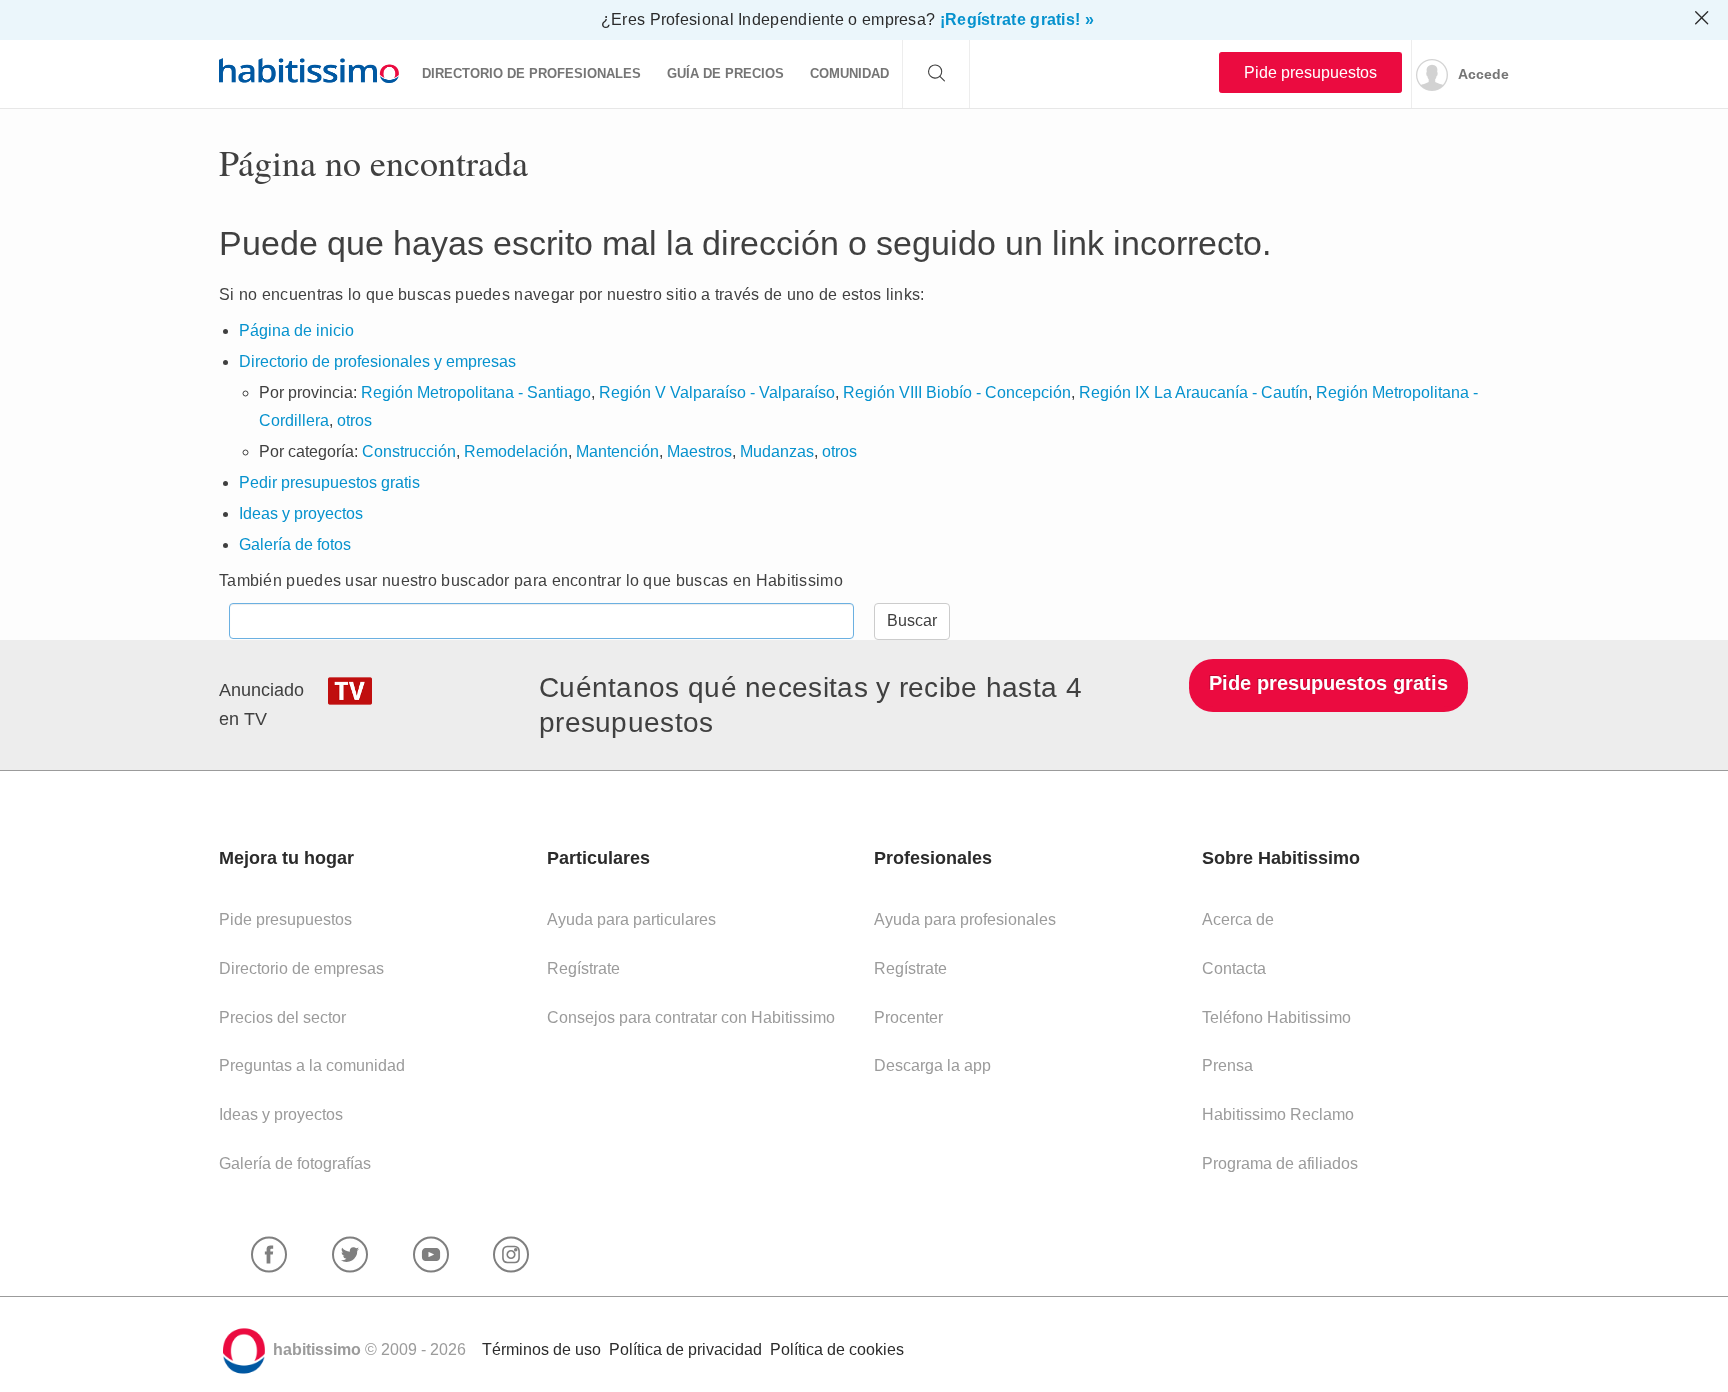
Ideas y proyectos (301, 513)
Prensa (1227, 1065)
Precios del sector (282, 1017)
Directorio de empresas (301, 968)
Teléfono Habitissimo (1276, 1017)
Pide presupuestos (1310, 72)
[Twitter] (350, 1255)
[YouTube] (431, 1255)
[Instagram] (511, 1255)
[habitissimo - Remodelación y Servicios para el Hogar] (309, 70)
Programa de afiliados (1280, 1163)
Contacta (1234, 968)
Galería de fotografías (295, 1163)
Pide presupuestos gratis (1328, 683)
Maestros (699, 451)
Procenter (908, 1017)
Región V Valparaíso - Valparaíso (717, 392)
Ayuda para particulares (631, 919)
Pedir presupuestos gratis (329, 482)
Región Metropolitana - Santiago (476, 392)
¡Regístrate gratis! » (1017, 19)
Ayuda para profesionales (965, 919)
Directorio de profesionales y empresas (377, 361)
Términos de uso (541, 1349)
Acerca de (1238, 919)
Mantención (617, 451)
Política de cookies (837, 1349)
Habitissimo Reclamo (1278, 1114)
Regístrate (583, 968)
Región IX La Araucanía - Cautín (1193, 392)
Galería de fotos (295, 544)
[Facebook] (269, 1255)
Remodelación (516, 451)
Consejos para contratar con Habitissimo (691, 1017)
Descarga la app (932, 1065)
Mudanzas (777, 451)
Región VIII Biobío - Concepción (957, 392)
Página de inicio (296, 330)
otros (354, 420)
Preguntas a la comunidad (312, 1065)
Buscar (912, 620)
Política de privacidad (685, 1349)
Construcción (409, 451)
